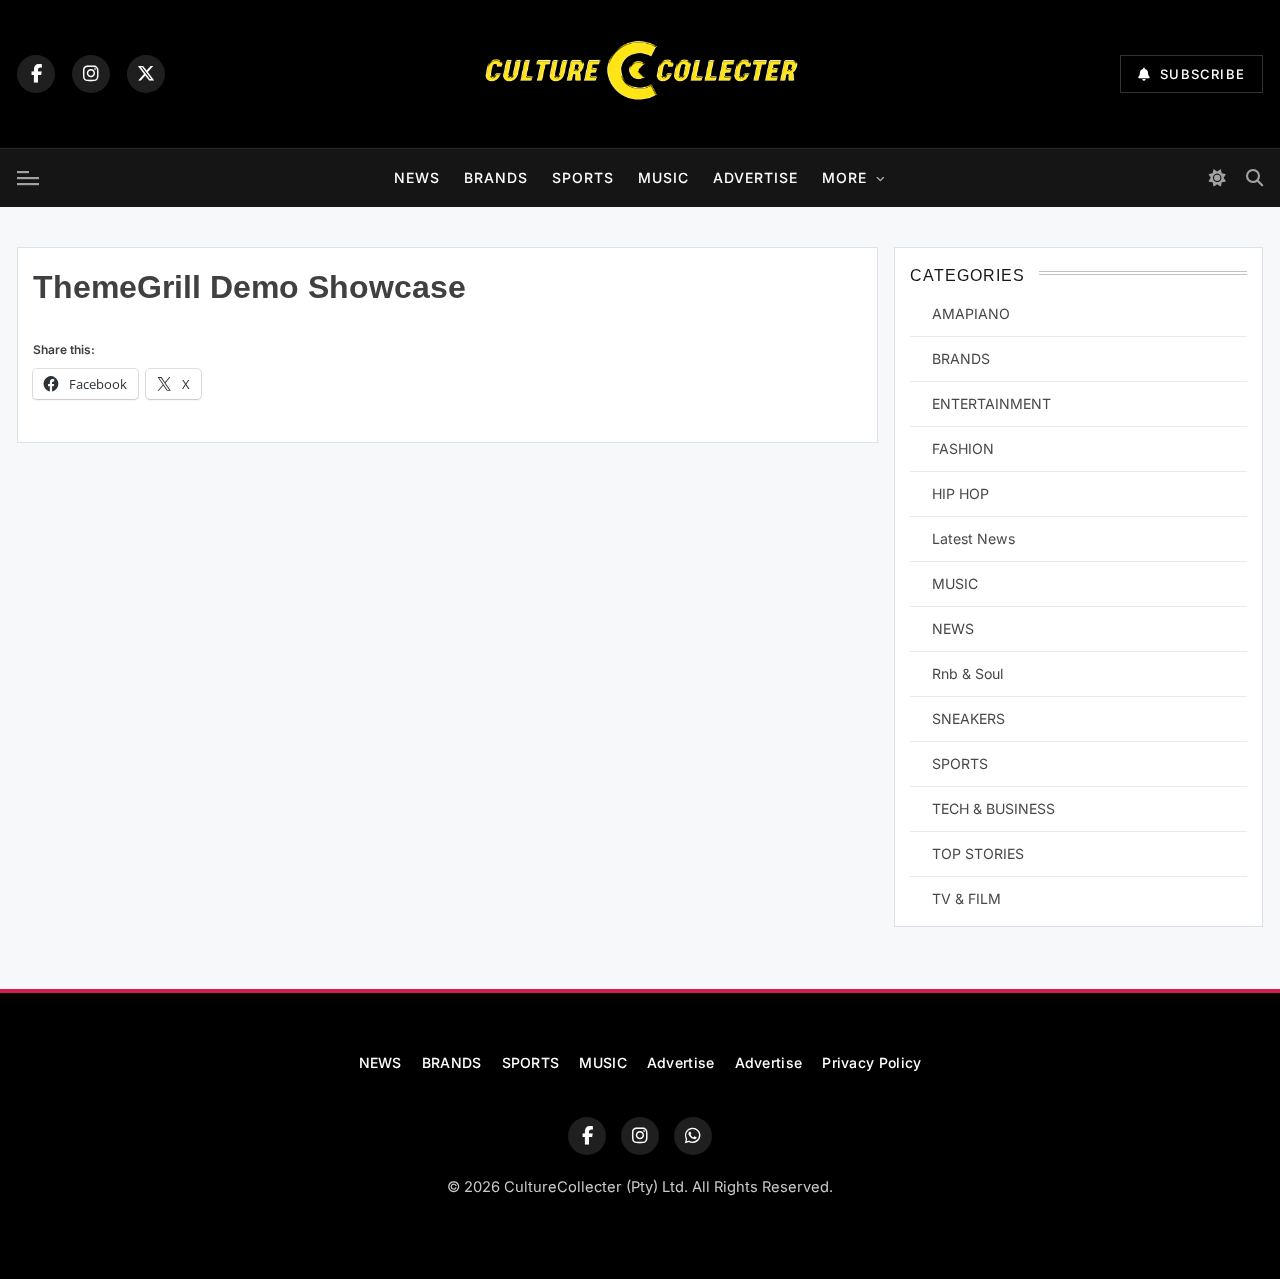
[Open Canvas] (28, 178)
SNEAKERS (968, 718)
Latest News (973, 538)
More (844, 177)
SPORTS (583, 177)
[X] (146, 74)
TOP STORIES (978, 853)
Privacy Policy (871, 1062)
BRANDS (496, 177)
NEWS (417, 177)
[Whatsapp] (693, 1136)
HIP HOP (960, 493)
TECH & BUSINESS (993, 808)
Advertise (755, 177)
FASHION (963, 448)
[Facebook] (36, 74)
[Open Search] (1254, 177)
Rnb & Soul (967, 673)
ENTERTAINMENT (991, 403)
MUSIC (663, 177)
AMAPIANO (971, 313)
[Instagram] (91, 74)
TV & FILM (966, 898)
